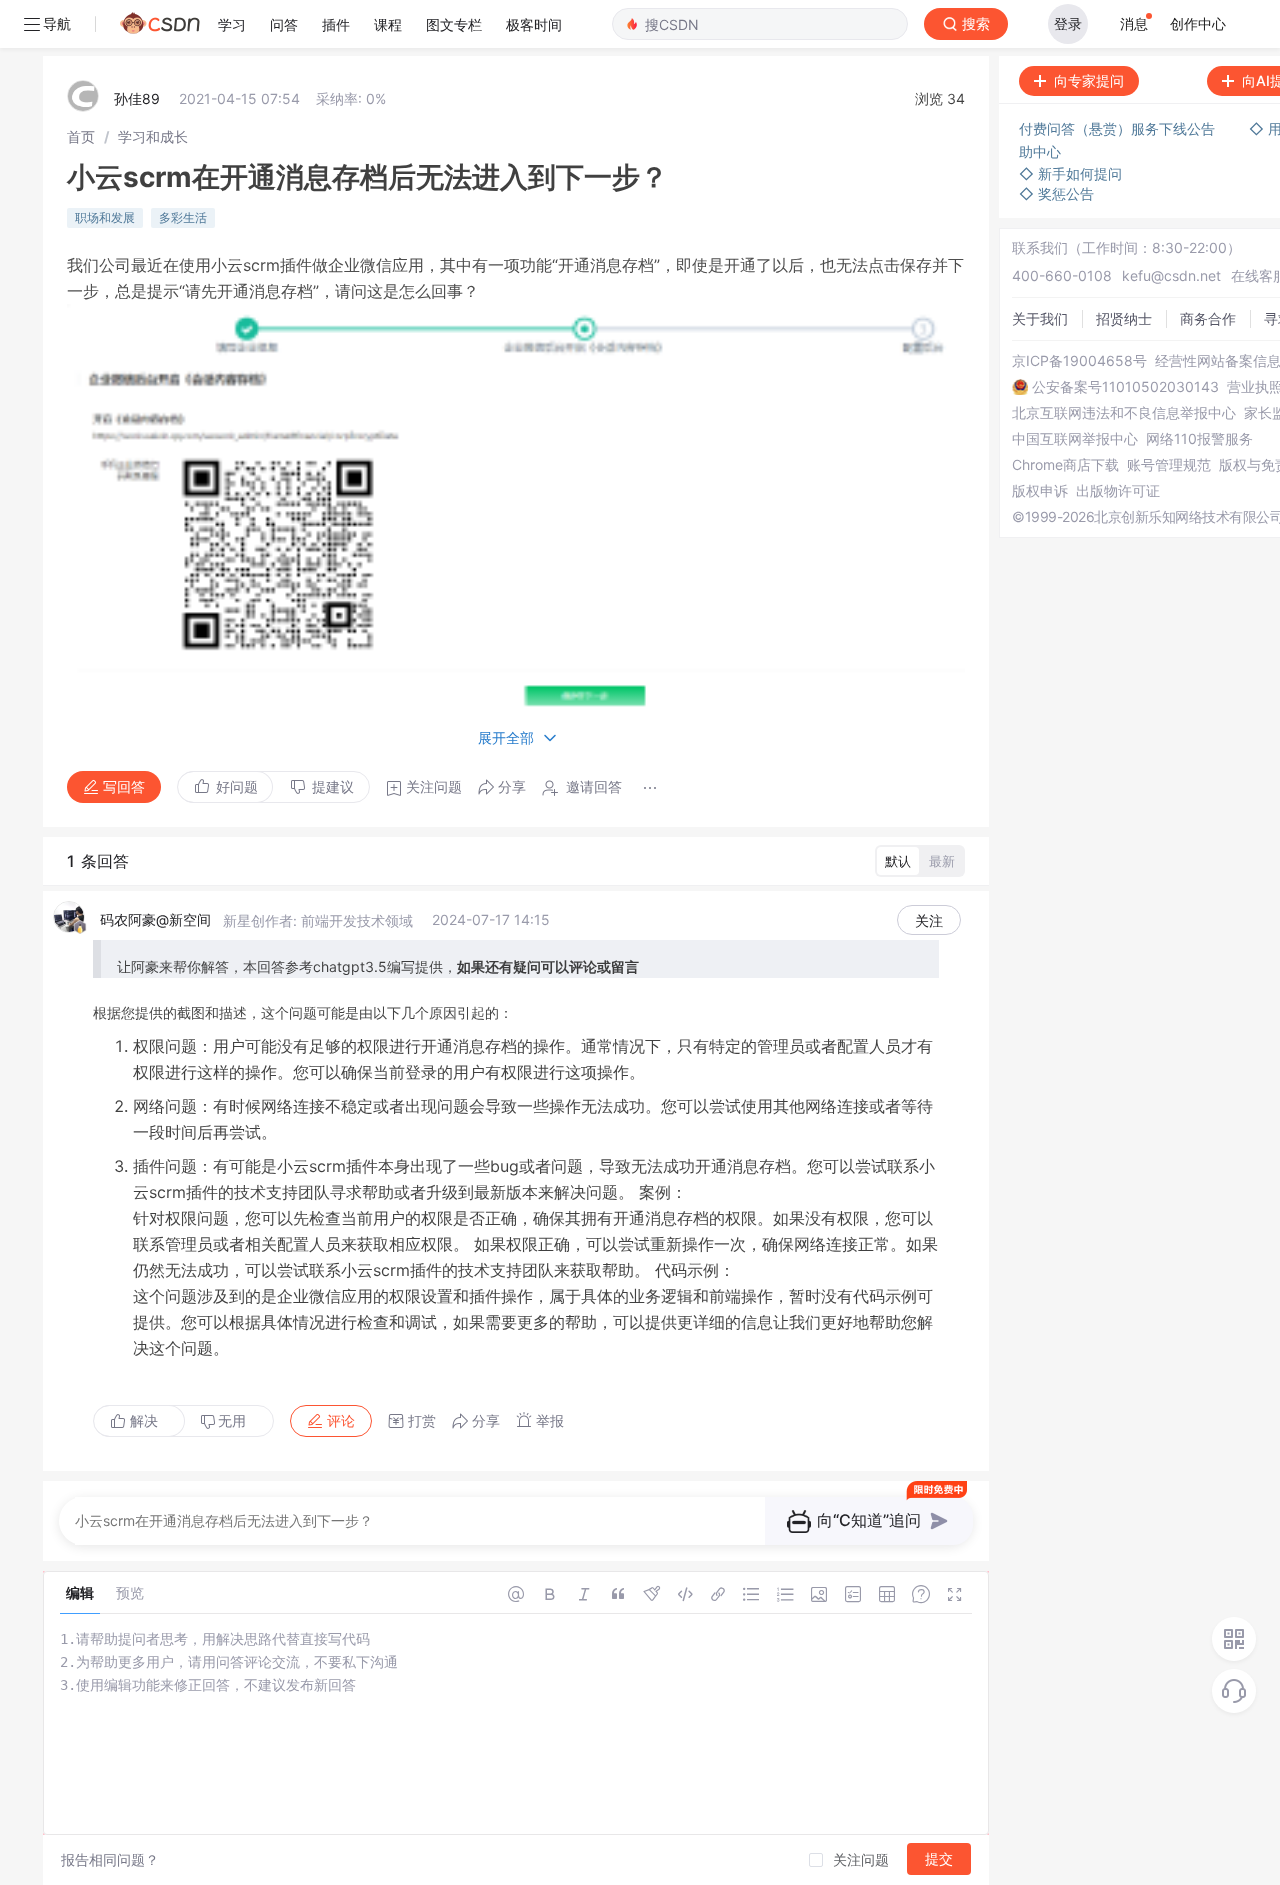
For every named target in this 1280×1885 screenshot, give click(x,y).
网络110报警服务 (1199, 439)
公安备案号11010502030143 (1125, 387)
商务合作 (1208, 318)
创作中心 (1198, 23)
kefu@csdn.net (1171, 275)
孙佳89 (137, 98)
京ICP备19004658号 (1079, 361)
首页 (81, 136)
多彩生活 (183, 217)
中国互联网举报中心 (1075, 439)
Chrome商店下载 (1065, 465)
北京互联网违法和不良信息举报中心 (1124, 413)
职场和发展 (105, 217)
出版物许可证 (1118, 491)
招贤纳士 (1124, 318)
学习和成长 (153, 136)
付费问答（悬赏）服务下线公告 (1119, 128)
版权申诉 (1040, 491)
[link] (81, 136)
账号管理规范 (1169, 465)
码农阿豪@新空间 (155, 919)
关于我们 (1040, 318)
